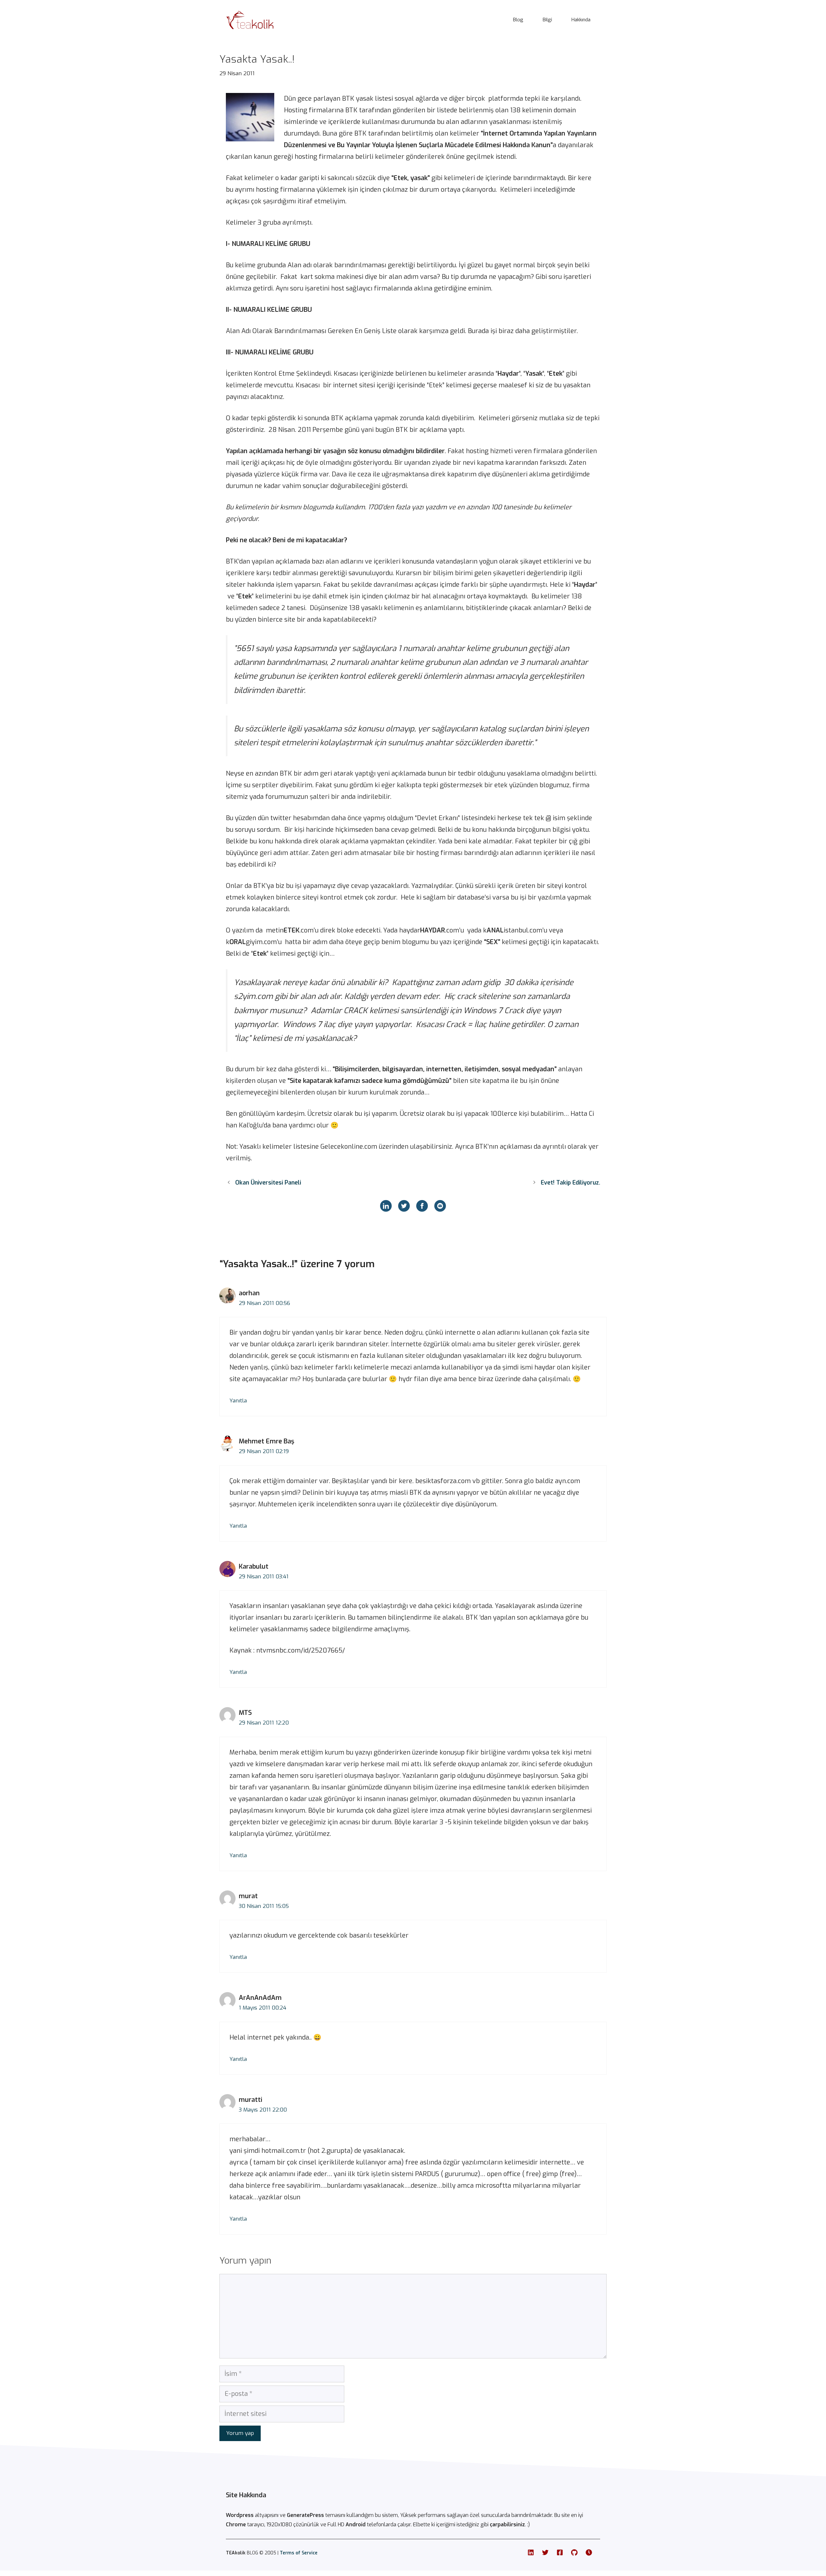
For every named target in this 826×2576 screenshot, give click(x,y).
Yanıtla (238, 1401)
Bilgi (547, 20)
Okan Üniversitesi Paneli (268, 1183)
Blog (518, 20)
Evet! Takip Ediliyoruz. (570, 1183)
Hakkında (581, 20)
